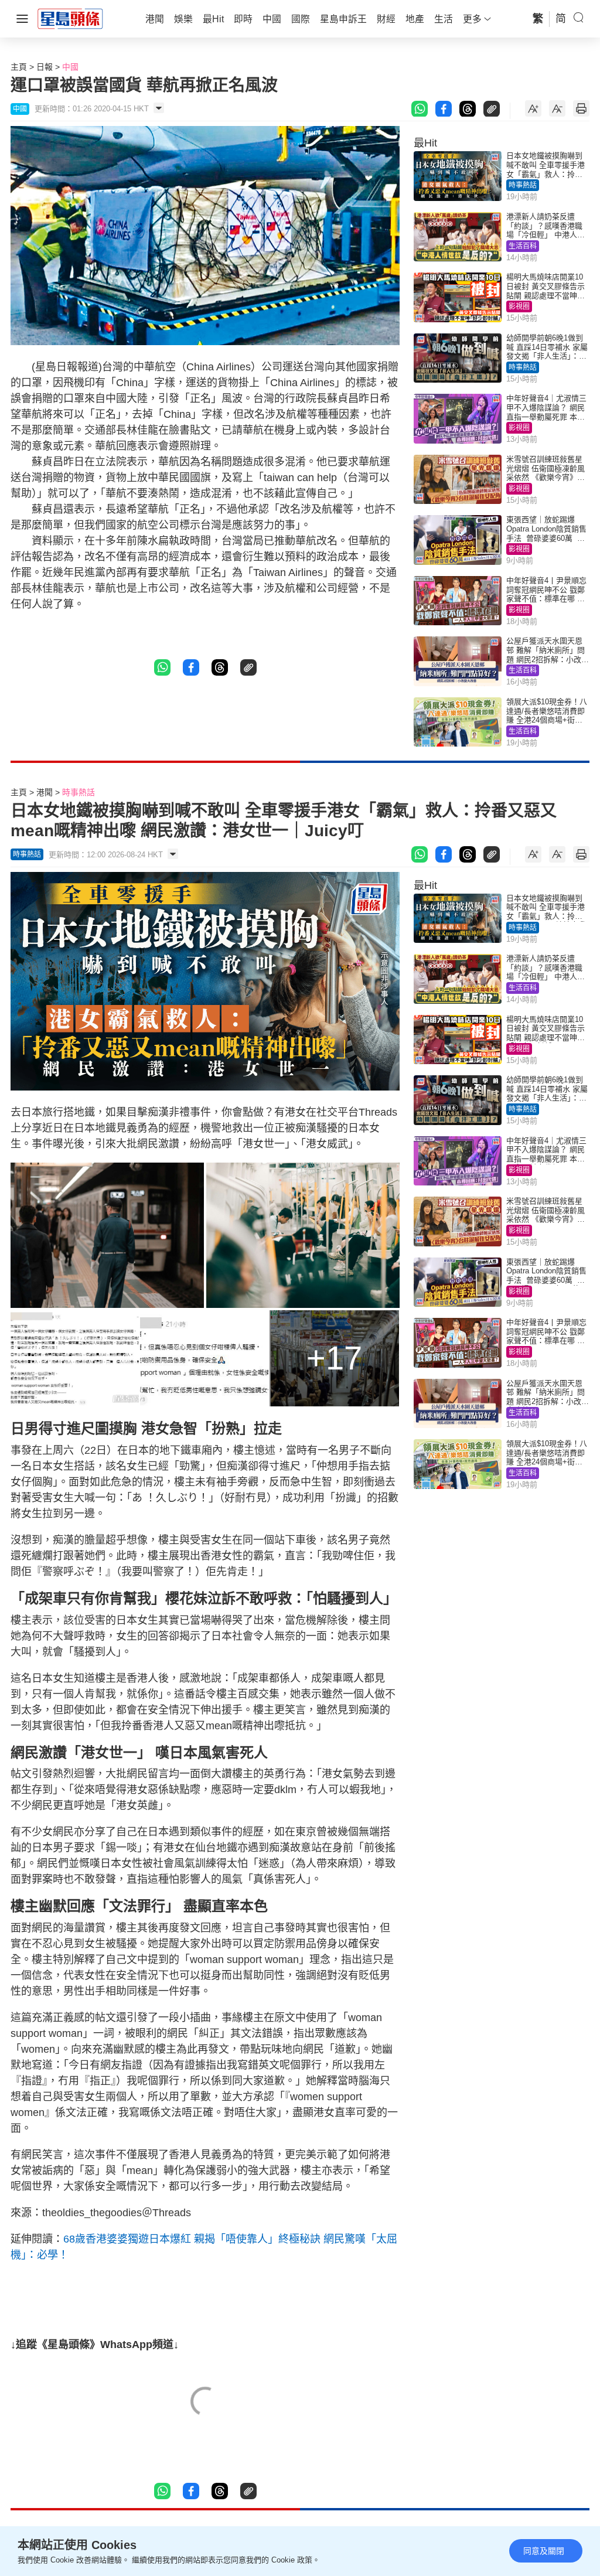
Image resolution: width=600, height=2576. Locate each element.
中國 (70, 67)
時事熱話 (523, 185)
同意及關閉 (544, 2551)
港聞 (45, 792)
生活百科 (523, 246)
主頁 (19, 67)
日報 (45, 67)
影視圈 (519, 306)
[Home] (70, 18)
